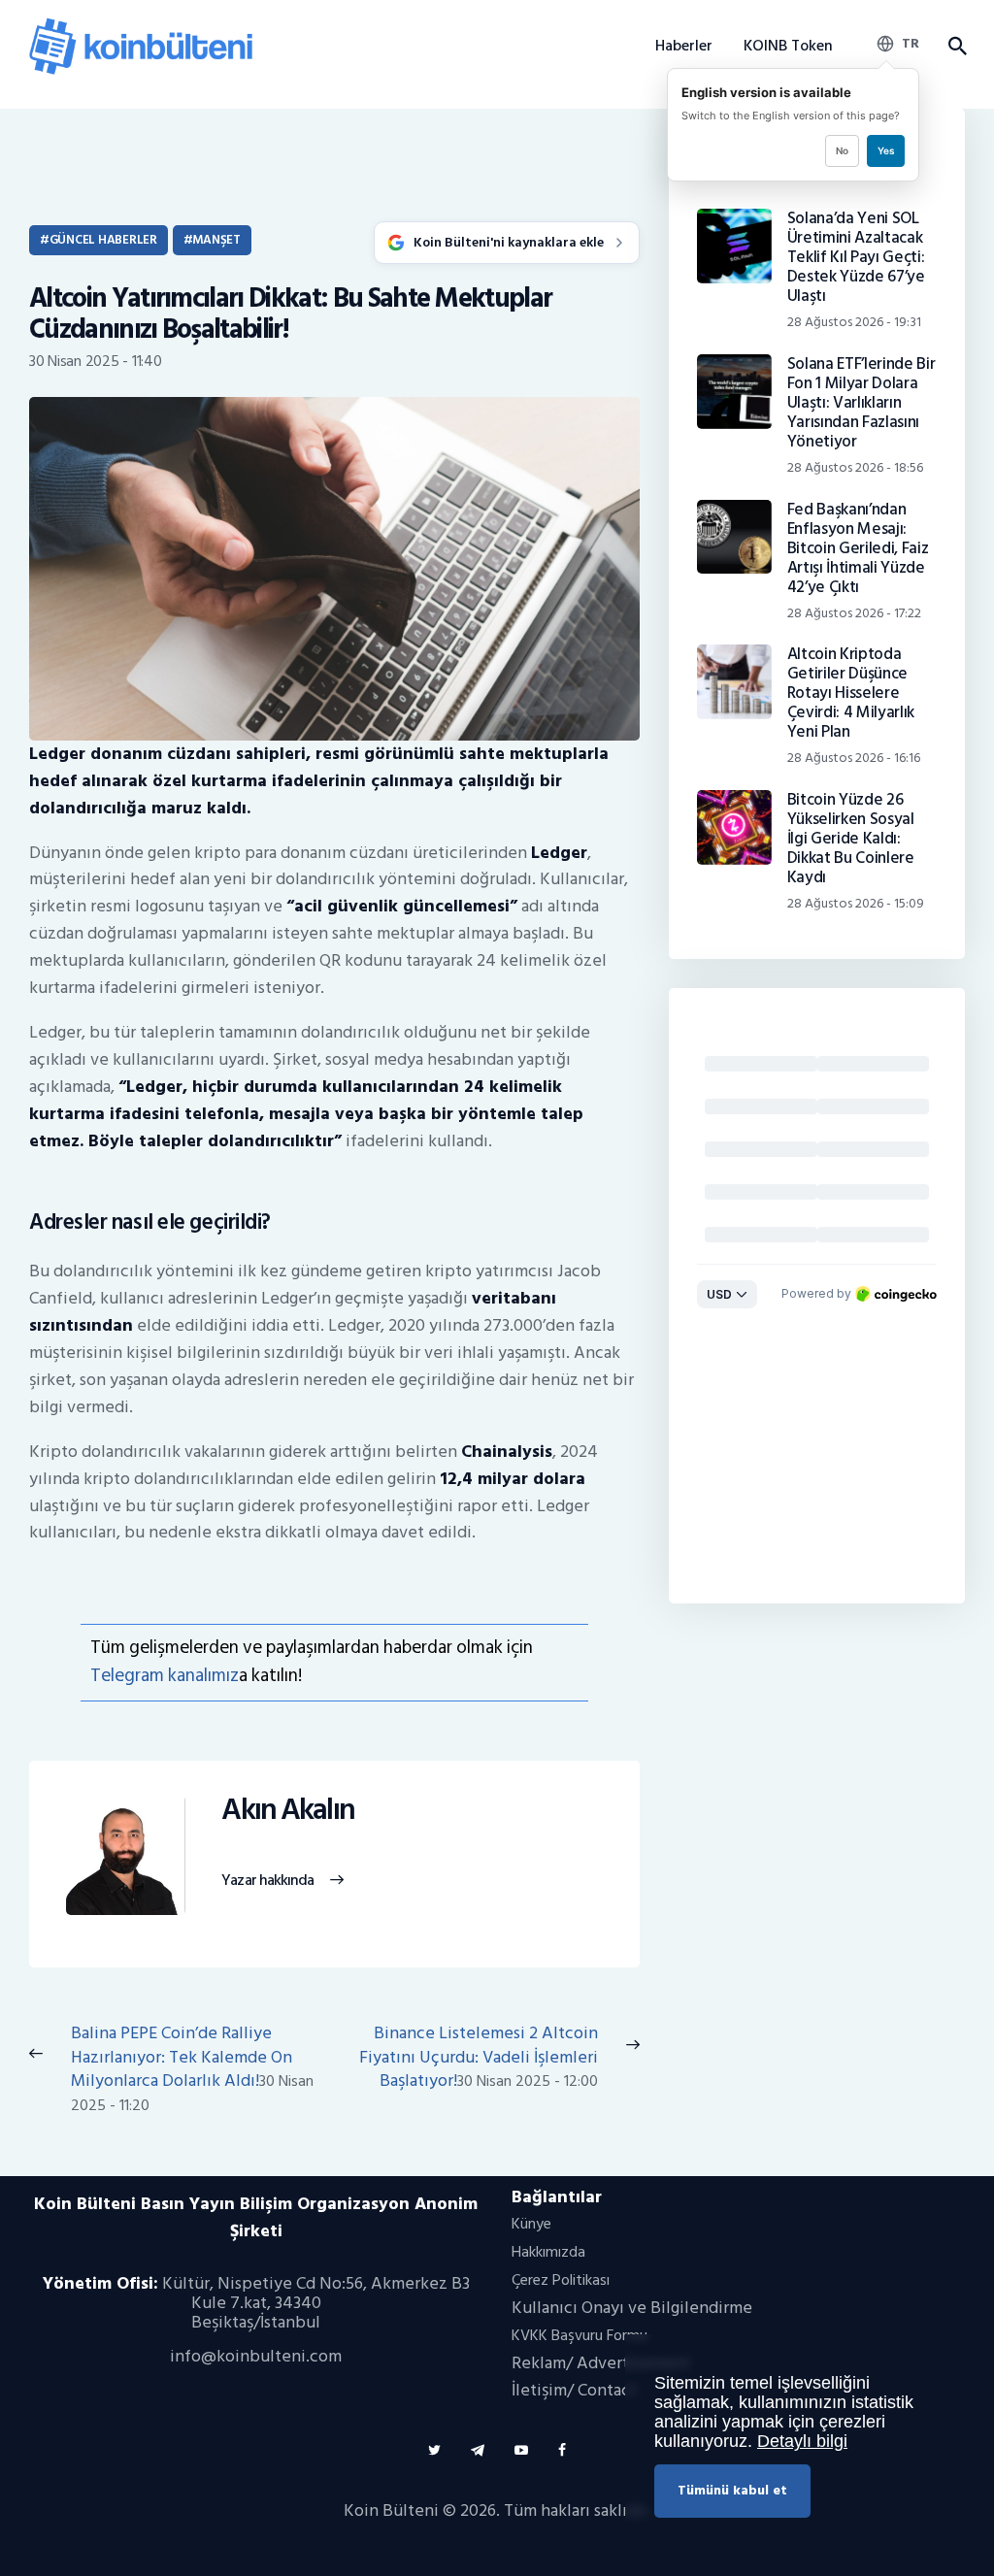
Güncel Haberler (103, 240)
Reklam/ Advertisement (601, 2363)
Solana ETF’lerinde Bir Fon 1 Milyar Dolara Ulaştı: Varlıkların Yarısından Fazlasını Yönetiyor (861, 403)
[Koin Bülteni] (141, 25)
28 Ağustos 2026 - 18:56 (855, 467)
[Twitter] (434, 2450)
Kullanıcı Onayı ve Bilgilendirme (632, 2308)
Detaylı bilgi (802, 2441)
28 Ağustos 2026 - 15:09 (856, 903)
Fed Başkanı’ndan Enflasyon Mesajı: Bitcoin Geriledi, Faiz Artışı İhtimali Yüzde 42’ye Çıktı (858, 548)
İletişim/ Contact (574, 2390)
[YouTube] (521, 2450)
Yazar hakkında (267, 1881)
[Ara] (957, 47)
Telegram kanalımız (165, 1676)
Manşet (216, 240)
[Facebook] (562, 2450)
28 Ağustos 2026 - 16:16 (854, 758)
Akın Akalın (288, 1811)
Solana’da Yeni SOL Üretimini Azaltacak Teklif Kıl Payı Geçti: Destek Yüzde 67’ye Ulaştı (856, 257)
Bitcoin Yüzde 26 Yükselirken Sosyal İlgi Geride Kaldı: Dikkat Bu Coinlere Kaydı (851, 839)
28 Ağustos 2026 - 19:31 (854, 322)
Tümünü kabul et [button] (732, 2490)
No (842, 150)
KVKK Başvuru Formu (580, 2335)
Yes (886, 150)
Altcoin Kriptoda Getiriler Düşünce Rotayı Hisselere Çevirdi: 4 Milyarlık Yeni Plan (851, 693)
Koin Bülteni (391, 2510)
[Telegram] (478, 2450)
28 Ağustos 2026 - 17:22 (854, 613)
